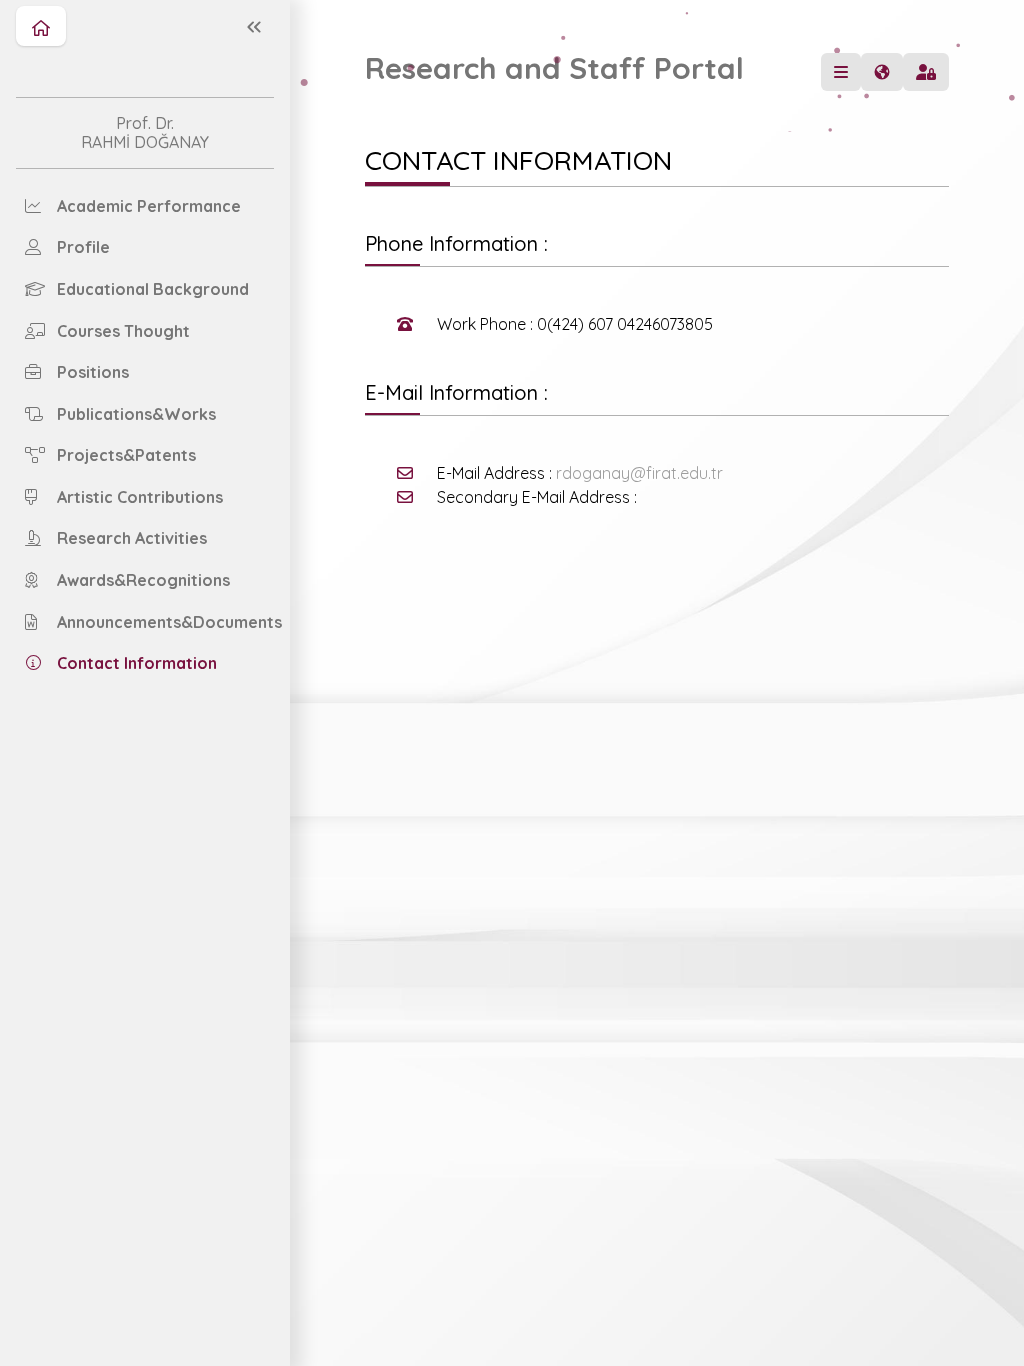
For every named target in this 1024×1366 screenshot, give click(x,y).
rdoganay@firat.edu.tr (639, 473)
